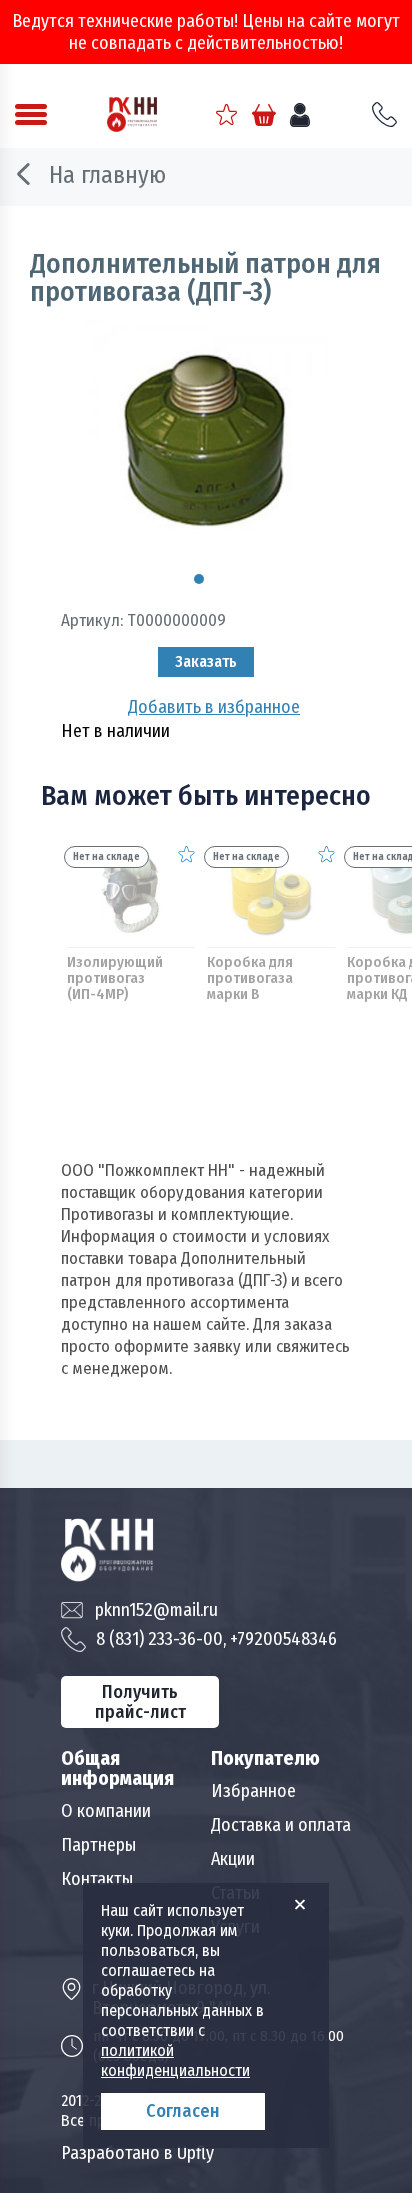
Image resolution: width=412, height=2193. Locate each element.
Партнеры (98, 1845)
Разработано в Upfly (137, 2153)
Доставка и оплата (281, 1825)
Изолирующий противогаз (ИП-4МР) (115, 978)
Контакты (97, 1879)
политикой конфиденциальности (175, 2060)
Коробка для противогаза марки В (250, 978)
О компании (106, 1811)
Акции (233, 1859)
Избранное (253, 1791)
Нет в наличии (115, 731)
